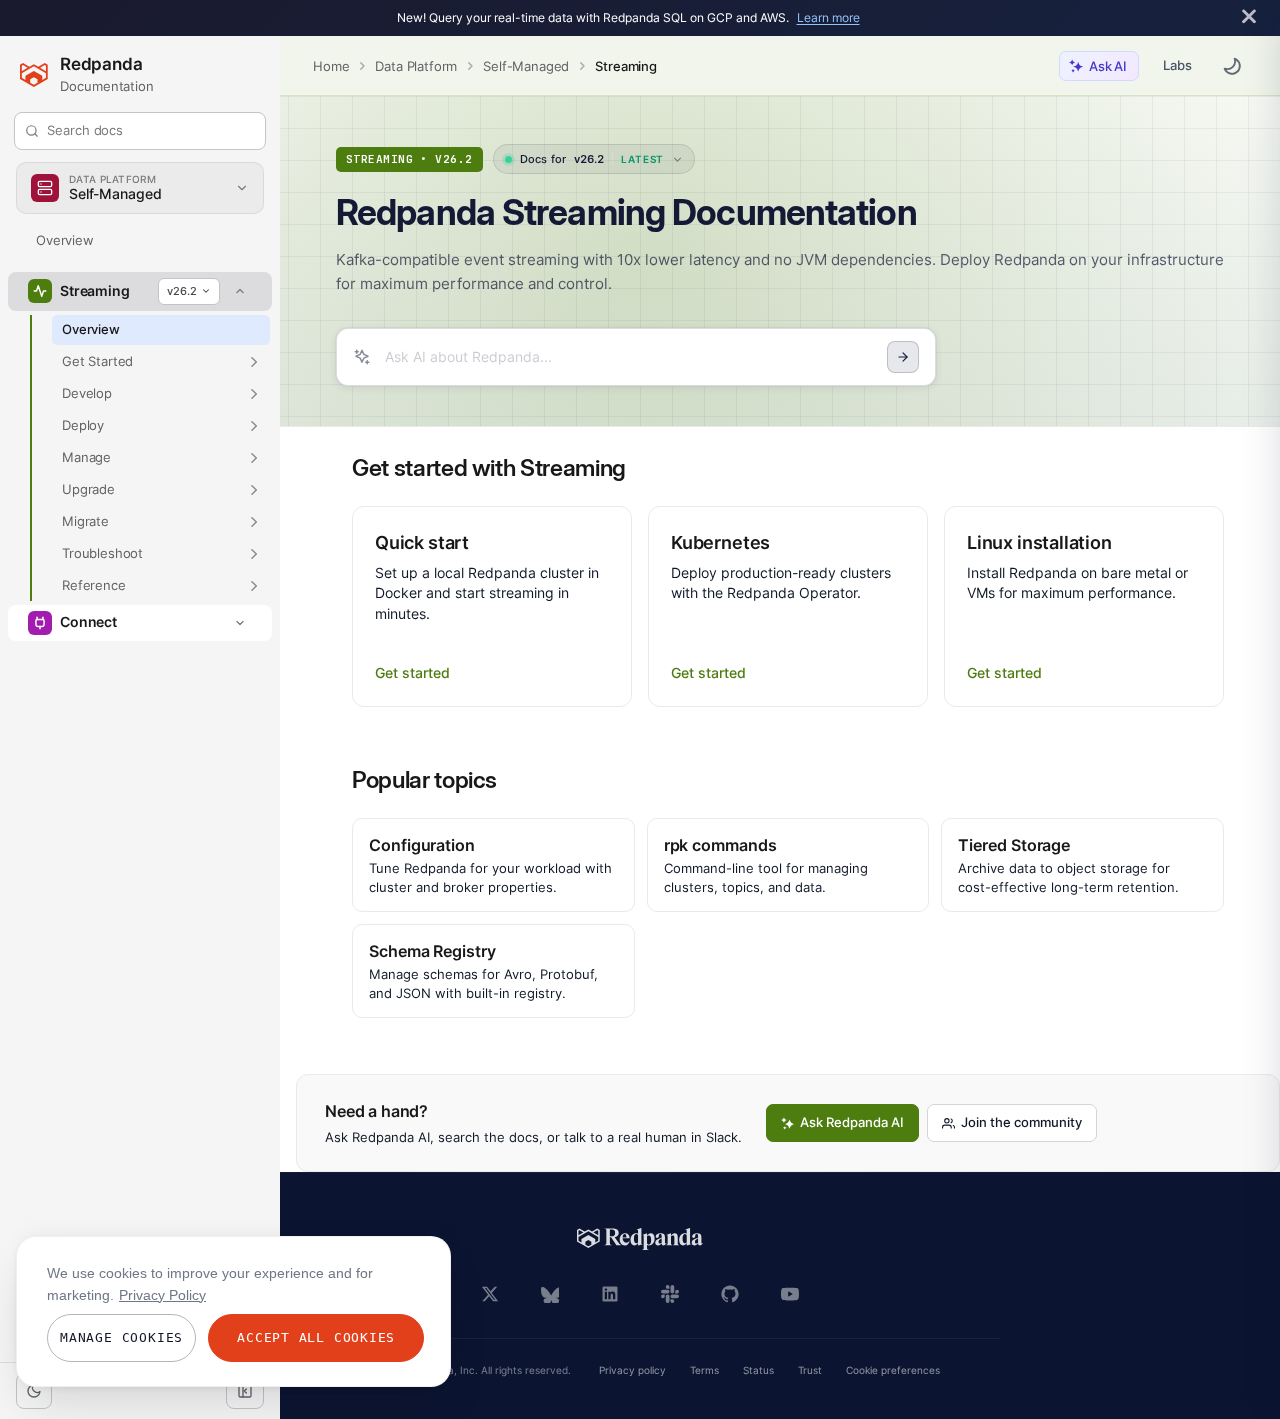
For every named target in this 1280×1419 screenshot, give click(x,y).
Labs (1177, 65)
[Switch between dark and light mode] (1232, 66)
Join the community (1021, 1122)
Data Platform (416, 66)
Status (758, 1370)
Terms (704, 1370)
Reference (94, 585)
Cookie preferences (893, 1370)
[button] (254, 362)
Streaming (626, 66)
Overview (65, 240)
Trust (810, 1370)
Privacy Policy (162, 1295)
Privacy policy (632, 1370)
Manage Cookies (121, 1337)
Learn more (828, 17)
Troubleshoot (102, 553)
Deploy (83, 425)
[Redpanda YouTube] (790, 1294)
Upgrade (88, 489)
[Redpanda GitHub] (730, 1294)
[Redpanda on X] (490, 1294)
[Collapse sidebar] (245, 1391)
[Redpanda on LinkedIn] (610, 1294)
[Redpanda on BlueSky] (550, 1294)
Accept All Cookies (316, 1337)
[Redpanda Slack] (670, 1294)
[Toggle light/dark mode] (34, 1391)
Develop (87, 393)
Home (331, 66)
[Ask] (903, 357)
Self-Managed (526, 66)
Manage (86, 457)
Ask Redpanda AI (852, 1122)
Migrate (85, 521)
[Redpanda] (640, 1239)
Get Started (97, 361)
